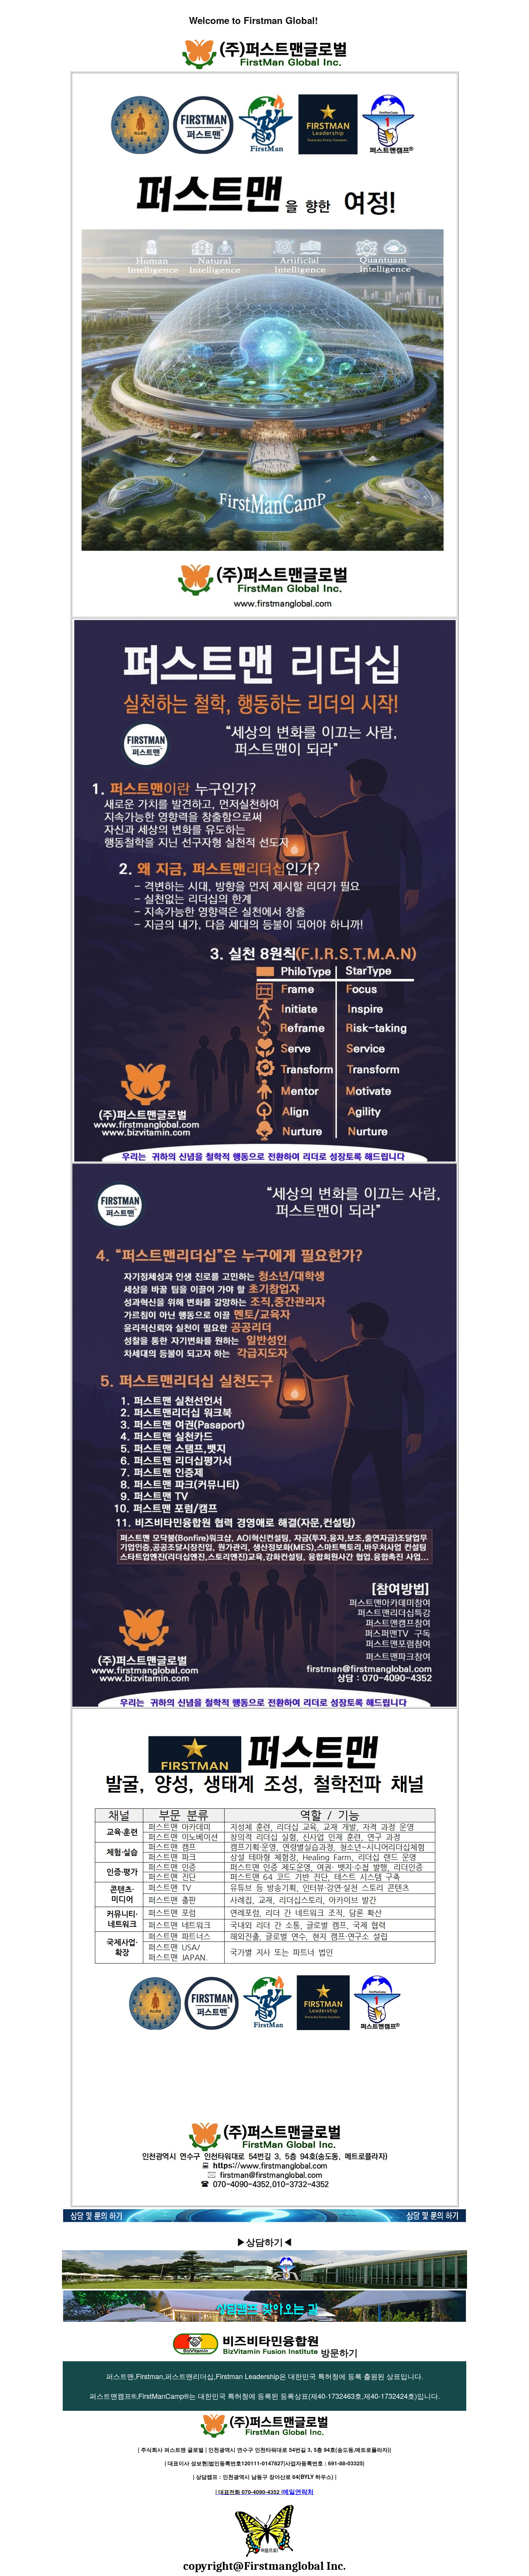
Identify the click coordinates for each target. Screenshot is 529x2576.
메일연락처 (264, 2491)
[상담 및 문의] (264, 2218)
